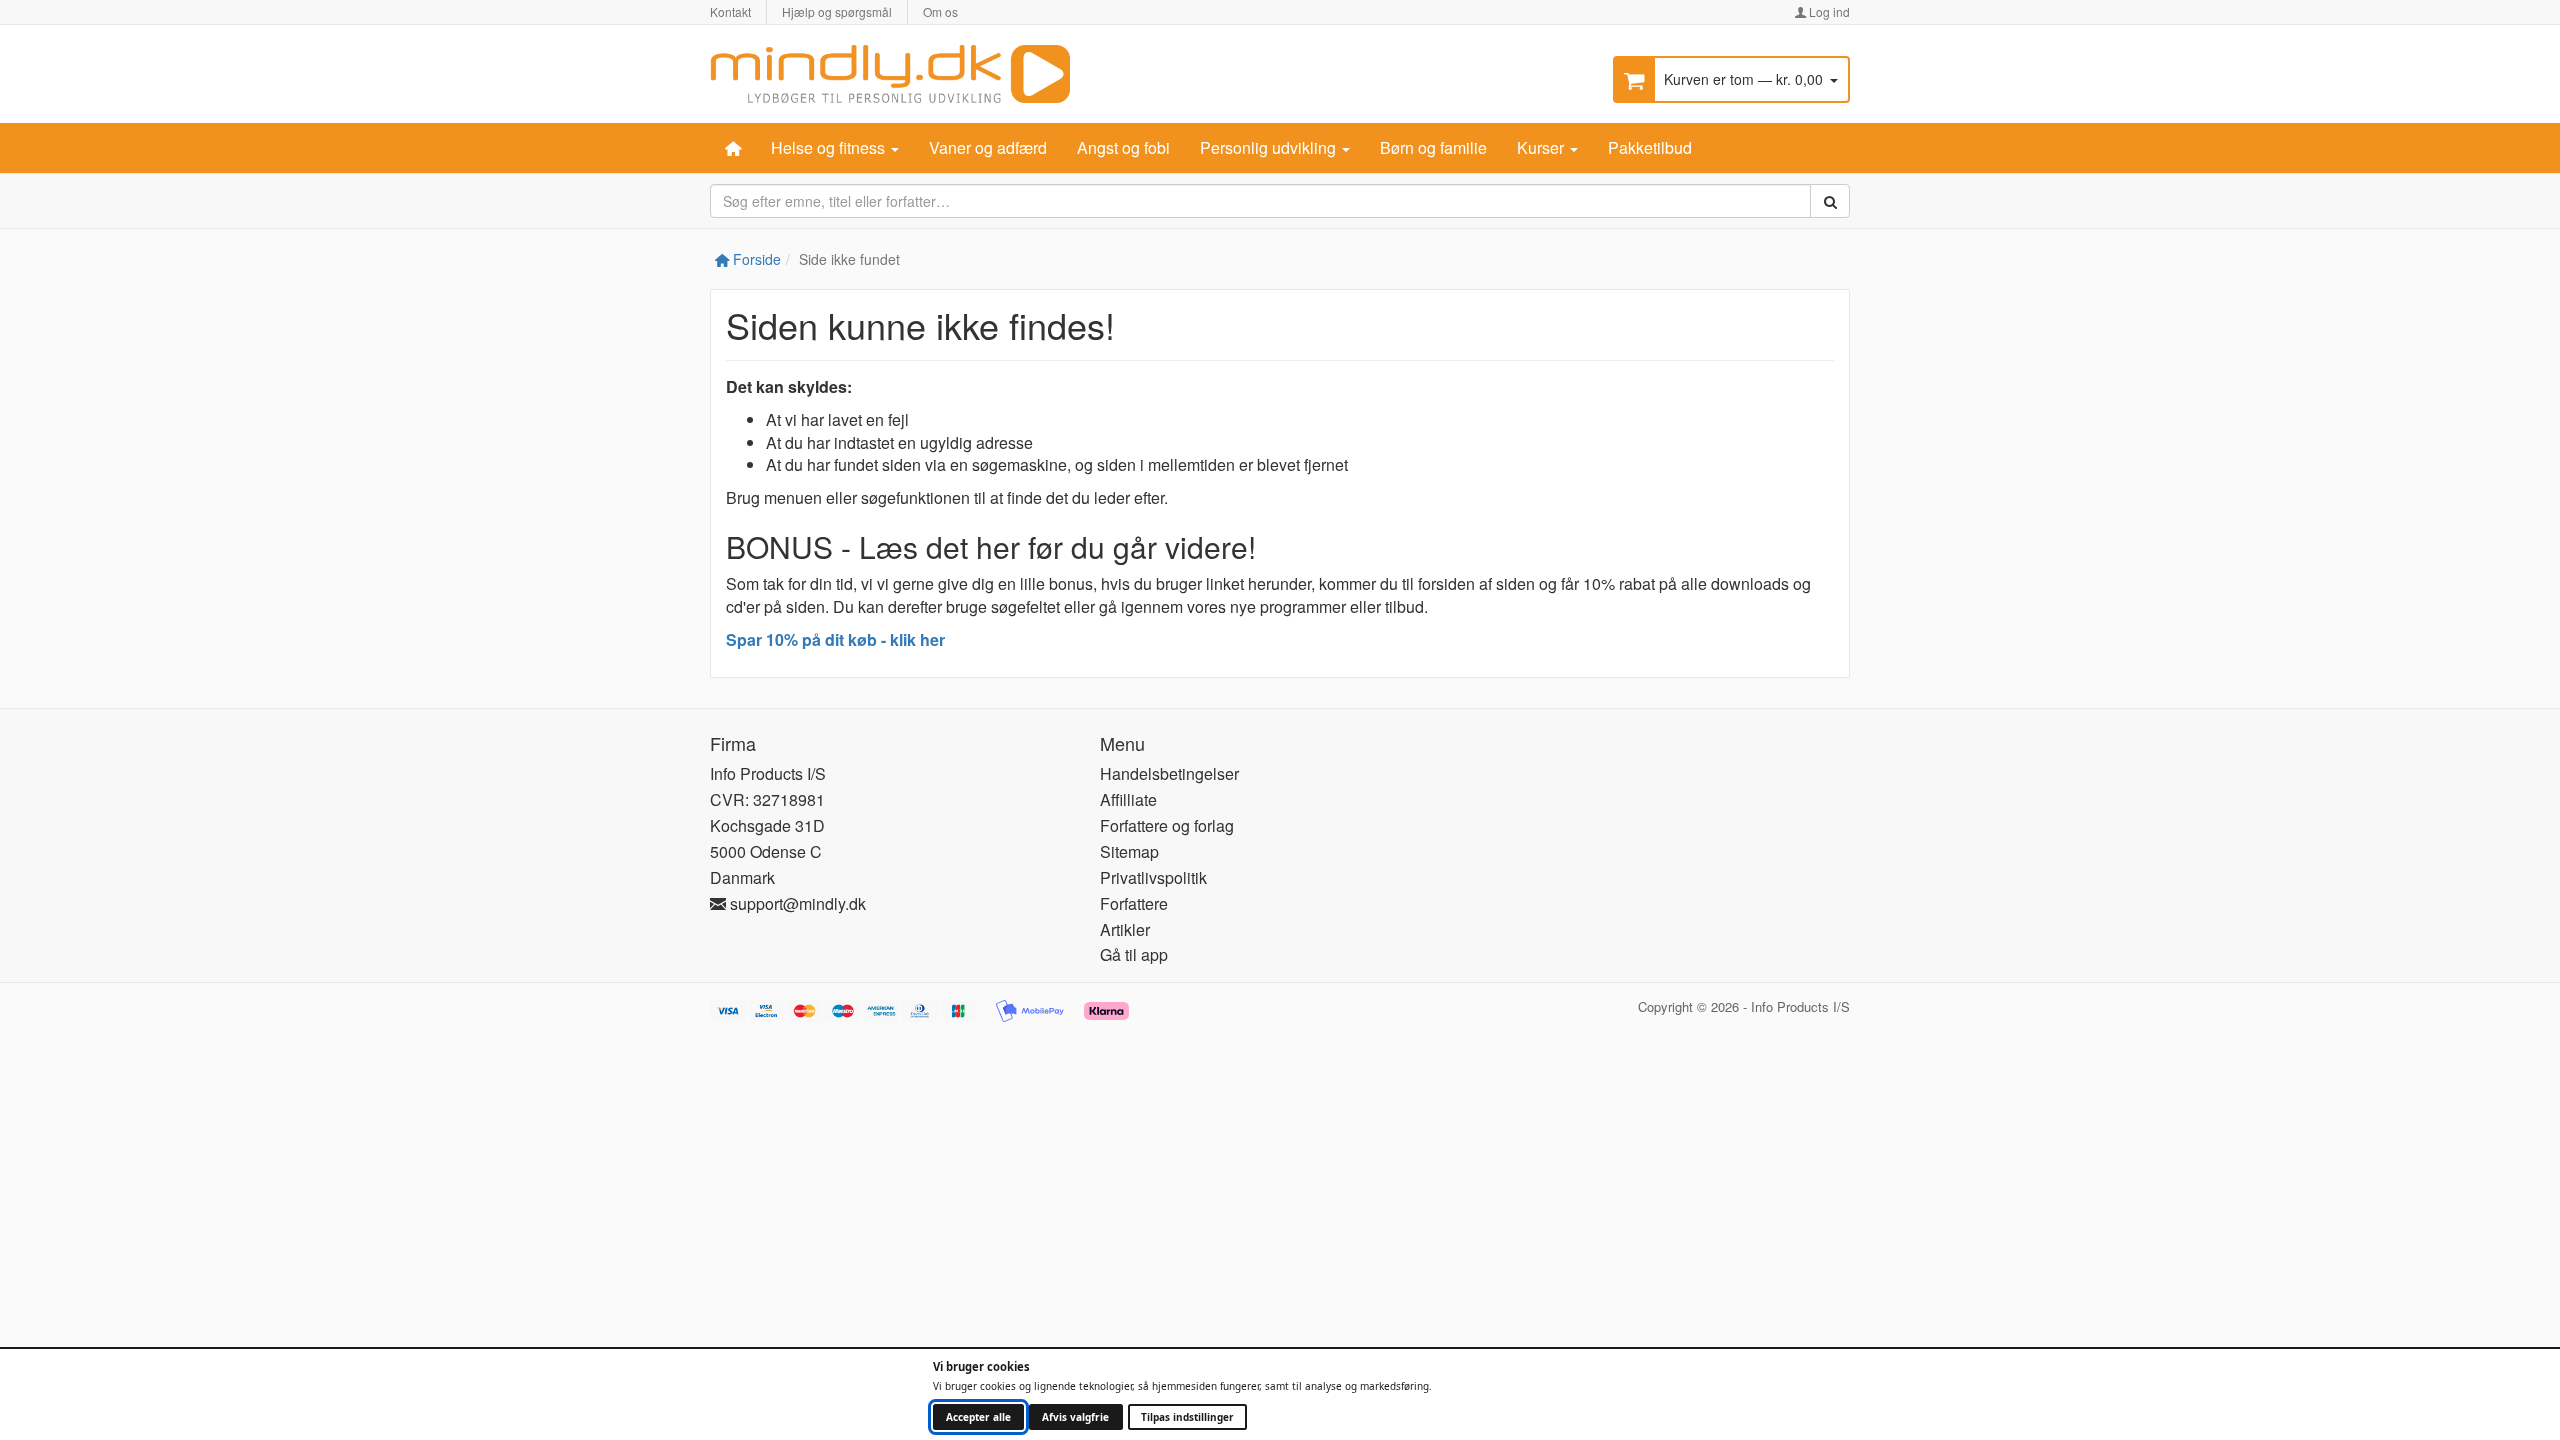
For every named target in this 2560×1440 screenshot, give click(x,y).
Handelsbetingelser (1169, 773)
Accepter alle (978, 1417)
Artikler (1125, 929)
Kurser (1542, 147)
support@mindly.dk (796, 903)
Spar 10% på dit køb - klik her (835, 639)
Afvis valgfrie (1075, 1417)
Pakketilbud (1650, 147)
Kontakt (730, 11)
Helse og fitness (830, 147)
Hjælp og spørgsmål (837, 11)
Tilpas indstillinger (1187, 1417)
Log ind (1828, 11)
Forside (755, 259)
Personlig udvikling (1270, 147)
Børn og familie (1433, 147)
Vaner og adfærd (988, 147)
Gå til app (1134, 954)
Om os (940, 11)
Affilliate (1128, 799)
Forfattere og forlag (1167, 825)
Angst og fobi (1123, 147)
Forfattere (1134, 903)
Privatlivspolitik (1153, 877)
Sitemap (1129, 851)
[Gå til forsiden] (890, 71)
